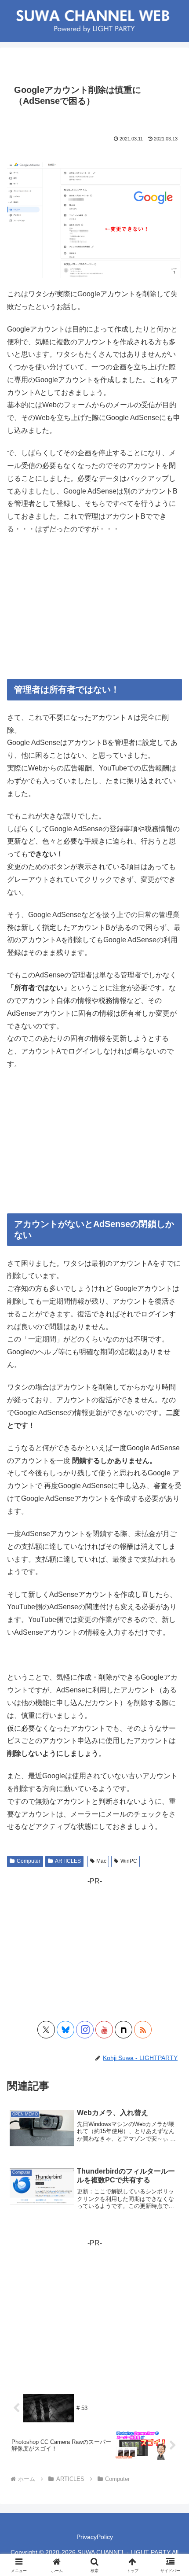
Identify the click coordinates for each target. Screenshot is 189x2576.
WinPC (129, 1861)
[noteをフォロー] (124, 2030)
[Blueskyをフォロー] (65, 2030)
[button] (171, 1641)
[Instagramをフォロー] (85, 2030)
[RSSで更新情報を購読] (143, 2030)
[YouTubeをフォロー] (104, 2030)
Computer (29, 1861)
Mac (101, 1861)
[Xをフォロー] (46, 2030)
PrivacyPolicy (95, 2537)
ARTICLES (68, 1861)
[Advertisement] (94, 607)
